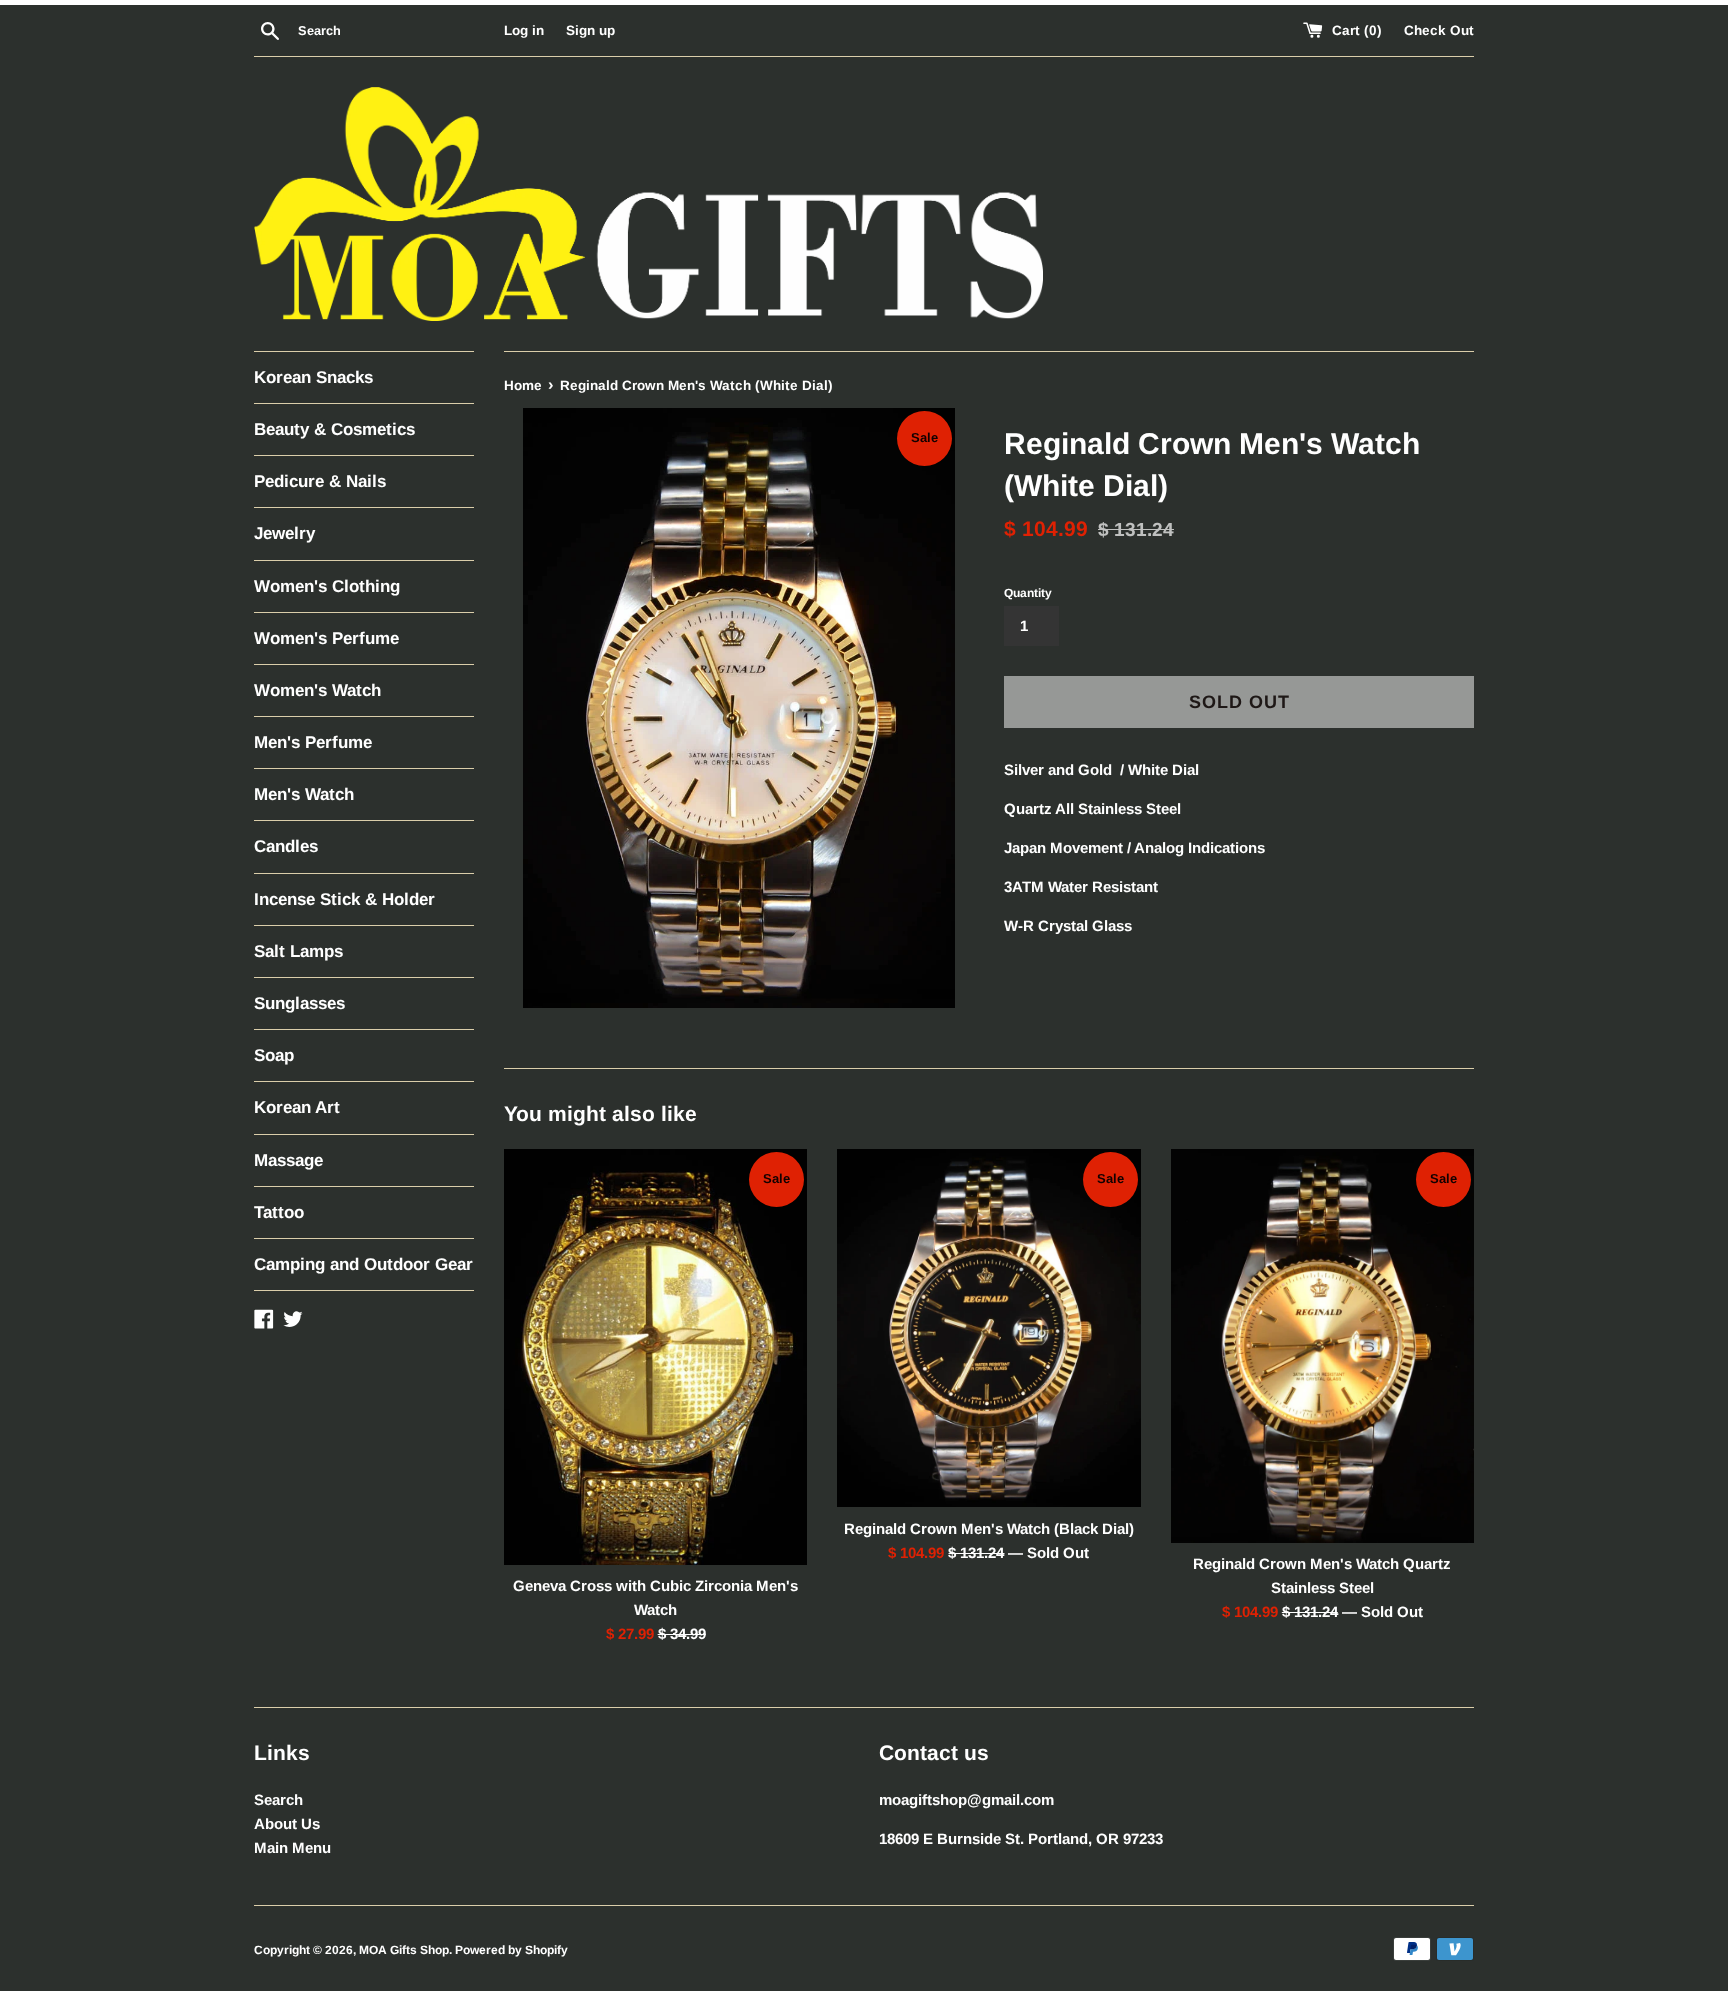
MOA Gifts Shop (404, 1950)
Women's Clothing (327, 586)
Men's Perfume (313, 742)
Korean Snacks (313, 377)
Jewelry (284, 533)
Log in (524, 30)
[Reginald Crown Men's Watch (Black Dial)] (988, 1328)
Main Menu (292, 1847)
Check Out (1439, 30)
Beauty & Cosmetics (334, 429)
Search (278, 1799)
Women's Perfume (326, 638)
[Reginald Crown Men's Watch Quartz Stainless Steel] (1322, 1346)
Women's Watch (317, 690)
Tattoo (279, 1212)
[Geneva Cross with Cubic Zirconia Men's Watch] (655, 1357)
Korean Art (297, 1107)
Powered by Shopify (511, 1950)
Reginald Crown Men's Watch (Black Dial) (989, 1528)
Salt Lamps (298, 951)
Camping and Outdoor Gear (363, 1264)
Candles (286, 846)
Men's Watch (304, 794)
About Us (287, 1823)
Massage (288, 1160)
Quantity (1028, 593)
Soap (274, 1055)
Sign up (590, 30)
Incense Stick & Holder (344, 899)
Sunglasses (299, 1003)
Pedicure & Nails (320, 481)
